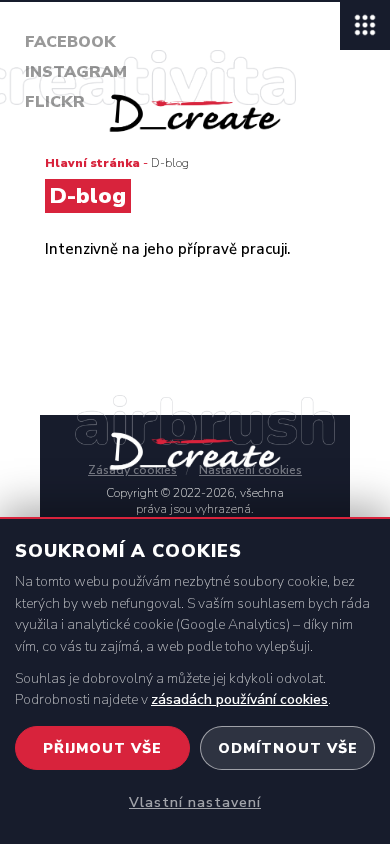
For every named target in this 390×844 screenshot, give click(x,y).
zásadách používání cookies (239, 699)
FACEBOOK (70, 42)
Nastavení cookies (250, 470)
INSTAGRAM (76, 72)
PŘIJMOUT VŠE (102, 748)
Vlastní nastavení (195, 802)
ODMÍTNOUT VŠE (288, 748)
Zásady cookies (132, 470)
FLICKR (55, 102)
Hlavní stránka (92, 163)
